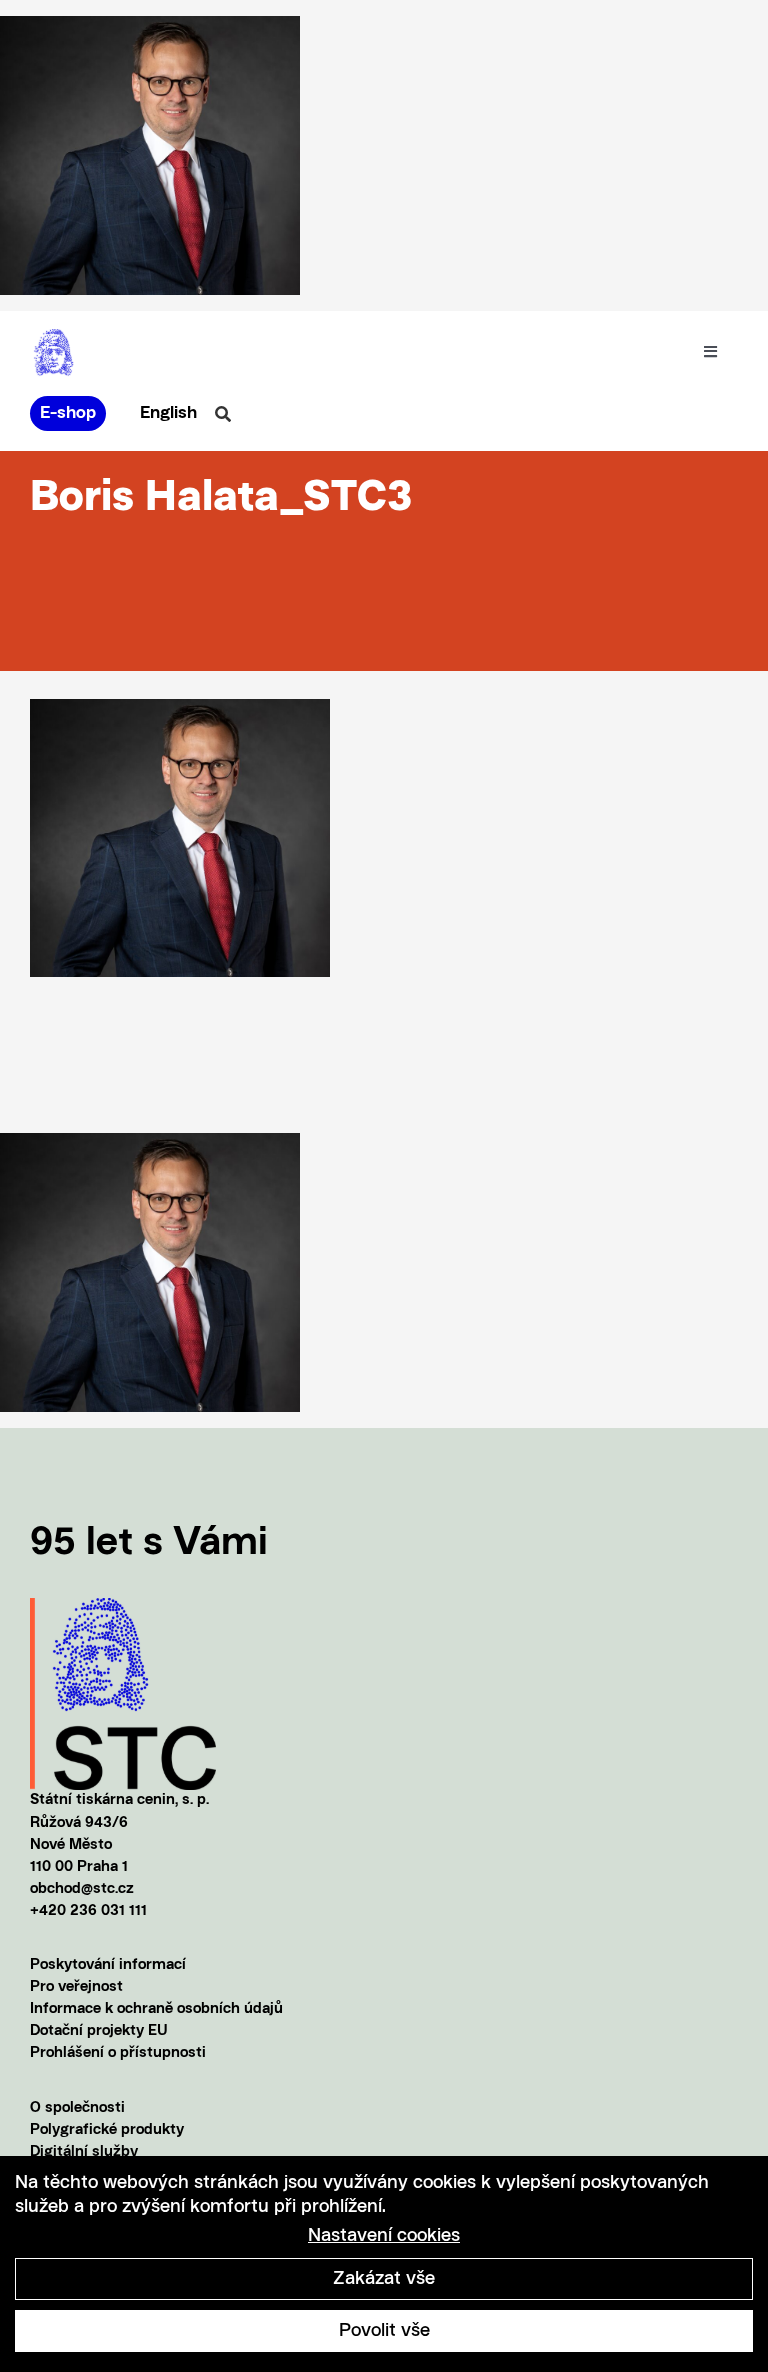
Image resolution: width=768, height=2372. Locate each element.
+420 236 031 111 (88, 1911)
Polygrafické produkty (107, 2130)
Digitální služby (84, 2152)
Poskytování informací (108, 1965)
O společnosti (77, 2108)
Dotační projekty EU (99, 2031)
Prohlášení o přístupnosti (118, 2053)
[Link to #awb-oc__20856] (223, 414)
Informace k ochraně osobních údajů (156, 2009)
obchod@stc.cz (82, 1889)
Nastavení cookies (384, 2236)
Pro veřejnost (76, 1987)
